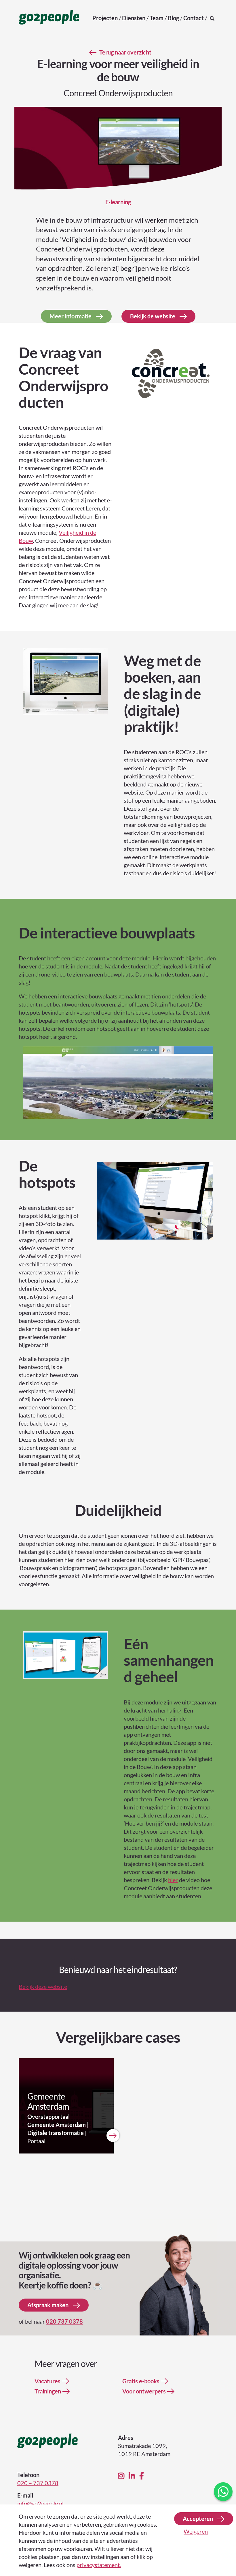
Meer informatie (71, 316)
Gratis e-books (141, 2381)
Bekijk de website (153, 316)
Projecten (105, 18)
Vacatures (47, 2381)
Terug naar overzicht (125, 52)
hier (173, 1880)
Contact (194, 18)
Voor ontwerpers (144, 2391)
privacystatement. (99, 2565)
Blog (173, 18)
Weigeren (196, 2531)
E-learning (118, 202)
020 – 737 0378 (38, 2483)
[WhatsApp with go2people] (223, 2492)
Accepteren (198, 2519)
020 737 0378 (64, 2321)
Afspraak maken (48, 2305)
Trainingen (48, 2391)
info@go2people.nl (40, 2503)
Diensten (134, 18)
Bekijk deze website (43, 1987)
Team (157, 18)
